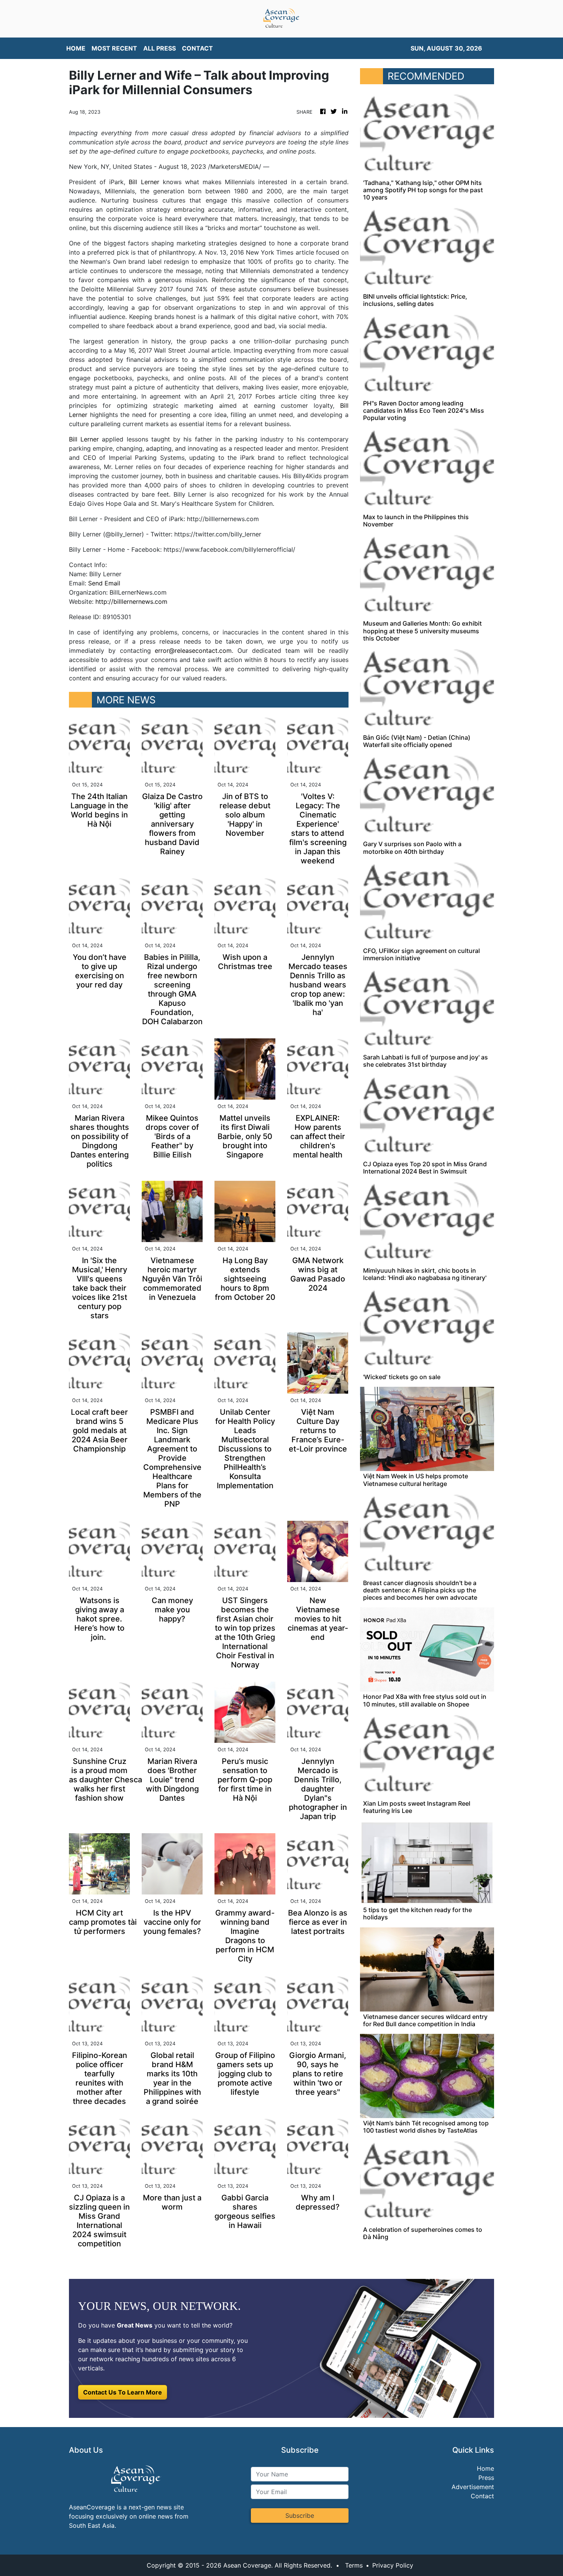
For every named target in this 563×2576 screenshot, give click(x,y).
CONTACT (197, 48)
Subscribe (300, 2516)
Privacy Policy (393, 2565)
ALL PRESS (160, 48)
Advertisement (473, 2487)
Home (485, 2468)
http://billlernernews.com (131, 602)
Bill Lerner (144, 182)
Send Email (104, 583)
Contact (482, 2496)
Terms (354, 2565)
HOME (76, 48)
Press (486, 2478)
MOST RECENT (114, 48)
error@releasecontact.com (193, 651)
